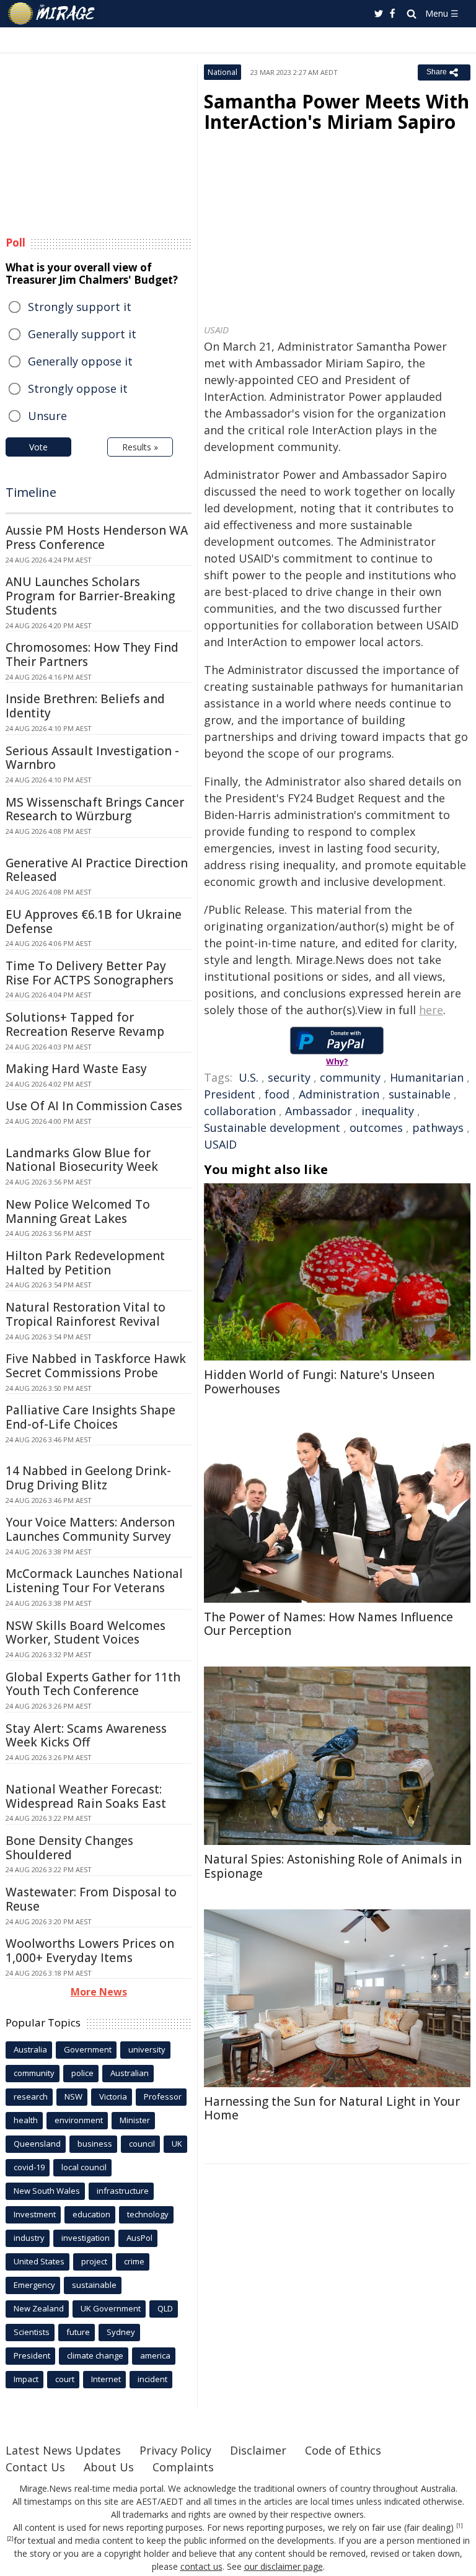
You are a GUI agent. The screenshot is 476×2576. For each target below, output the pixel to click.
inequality (388, 1111)
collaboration (240, 1111)
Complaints (183, 2467)
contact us (201, 2566)
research (31, 2096)
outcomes (376, 1128)
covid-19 (29, 2167)
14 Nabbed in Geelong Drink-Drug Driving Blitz (88, 1478)
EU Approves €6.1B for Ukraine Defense (94, 922)
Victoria (113, 2096)
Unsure (47, 416)
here (431, 1010)
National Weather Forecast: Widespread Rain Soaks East (86, 1796)
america (155, 2355)
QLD (165, 2308)
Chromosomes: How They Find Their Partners (92, 655)
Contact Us (35, 2467)
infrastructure (123, 2191)
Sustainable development (272, 1128)
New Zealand (39, 2308)
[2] (10, 2539)
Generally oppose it (80, 361)
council (142, 2144)
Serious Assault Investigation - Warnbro (92, 758)
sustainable (420, 1094)
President (230, 1094)
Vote (38, 447)
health (26, 2120)
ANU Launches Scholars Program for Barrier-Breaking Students (90, 596)
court (65, 2379)
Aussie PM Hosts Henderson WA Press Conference (97, 537)
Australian (130, 2073)
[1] (460, 2526)
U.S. (249, 1077)
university (147, 2049)
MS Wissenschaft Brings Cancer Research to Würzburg (95, 809)
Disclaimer (258, 2450)
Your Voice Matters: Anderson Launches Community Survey (90, 1529)
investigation (86, 2238)
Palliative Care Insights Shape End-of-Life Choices (90, 1417)
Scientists (32, 2332)
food (277, 1094)
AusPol (139, 2238)
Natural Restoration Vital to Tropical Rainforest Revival (86, 1314)
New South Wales (47, 2191)
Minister (135, 2120)
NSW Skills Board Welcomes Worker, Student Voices (86, 1633)
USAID (220, 1144)
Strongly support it (80, 307)
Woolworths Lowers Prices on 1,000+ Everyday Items (90, 1951)
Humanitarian (427, 1077)
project (94, 2261)
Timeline (31, 492)
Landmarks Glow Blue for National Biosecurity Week (82, 1160)
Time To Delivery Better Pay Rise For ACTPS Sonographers (90, 973)
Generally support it (82, 334)
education (91, 2214)
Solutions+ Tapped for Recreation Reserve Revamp (85, 1024)
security (289, 1077)
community (350, 1077)
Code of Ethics (343, 2450)
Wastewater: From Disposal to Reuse (91, 1899)
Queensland (37, 2144)
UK (177, 2144)
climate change (95, 2355)
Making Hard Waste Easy (76, 1069)
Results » (140, 447)
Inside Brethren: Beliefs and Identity (85, 706)
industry (29, 2238)
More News (99, 1992)
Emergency (34, 2285)
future (78, 2332)
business (95, 2144)
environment (79, 2120)
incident (152, 2379)
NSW (73, 2096)
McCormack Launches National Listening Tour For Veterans (94, 1581)
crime (134, 2261)
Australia (30, 2049)
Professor (163, 2096)
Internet (106, 2379)
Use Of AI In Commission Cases (94, 1106)
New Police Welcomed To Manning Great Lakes (78, 1211)
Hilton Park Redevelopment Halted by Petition (85, 1263)
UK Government (111, 2308)
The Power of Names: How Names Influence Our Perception (328, 1624)
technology (148, 2214)
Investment (35, 2214)
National (223, 72)
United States (39, 2261)
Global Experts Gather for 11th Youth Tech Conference (93, 1684)
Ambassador (319, 1111)
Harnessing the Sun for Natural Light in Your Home (332, 2109)
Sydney (121, 2332)
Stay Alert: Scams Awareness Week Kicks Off (86, 1736)
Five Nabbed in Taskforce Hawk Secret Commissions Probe (96, 1366)
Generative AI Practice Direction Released (97, 870)
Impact (26, 2379)
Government (88, 2049)
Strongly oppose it (78, 388)
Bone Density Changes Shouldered (69, 1848)
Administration (339, 1094)
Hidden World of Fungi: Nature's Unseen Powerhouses (319, 1382)
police (82, 2073)
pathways (438, 1128)
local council (84, 2167)
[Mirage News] (52, 14)
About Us (109, 2467)
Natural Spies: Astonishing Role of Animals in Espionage (333, 1866)
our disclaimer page (284, 2566)
